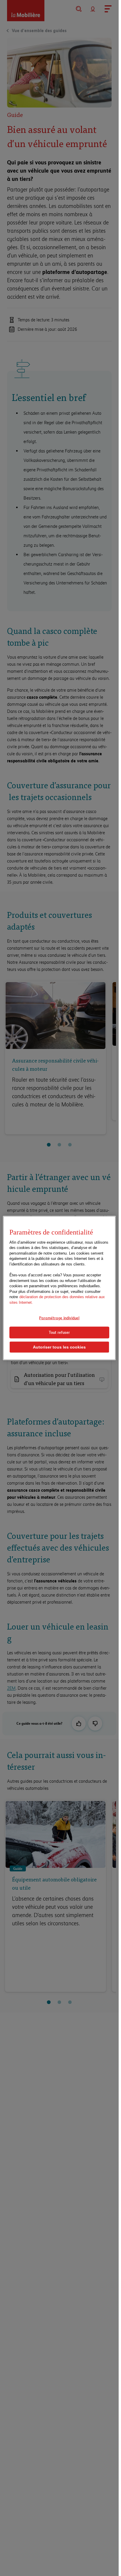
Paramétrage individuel (59, 1318)
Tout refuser (59, 1332)
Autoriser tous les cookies (59, 1347)
